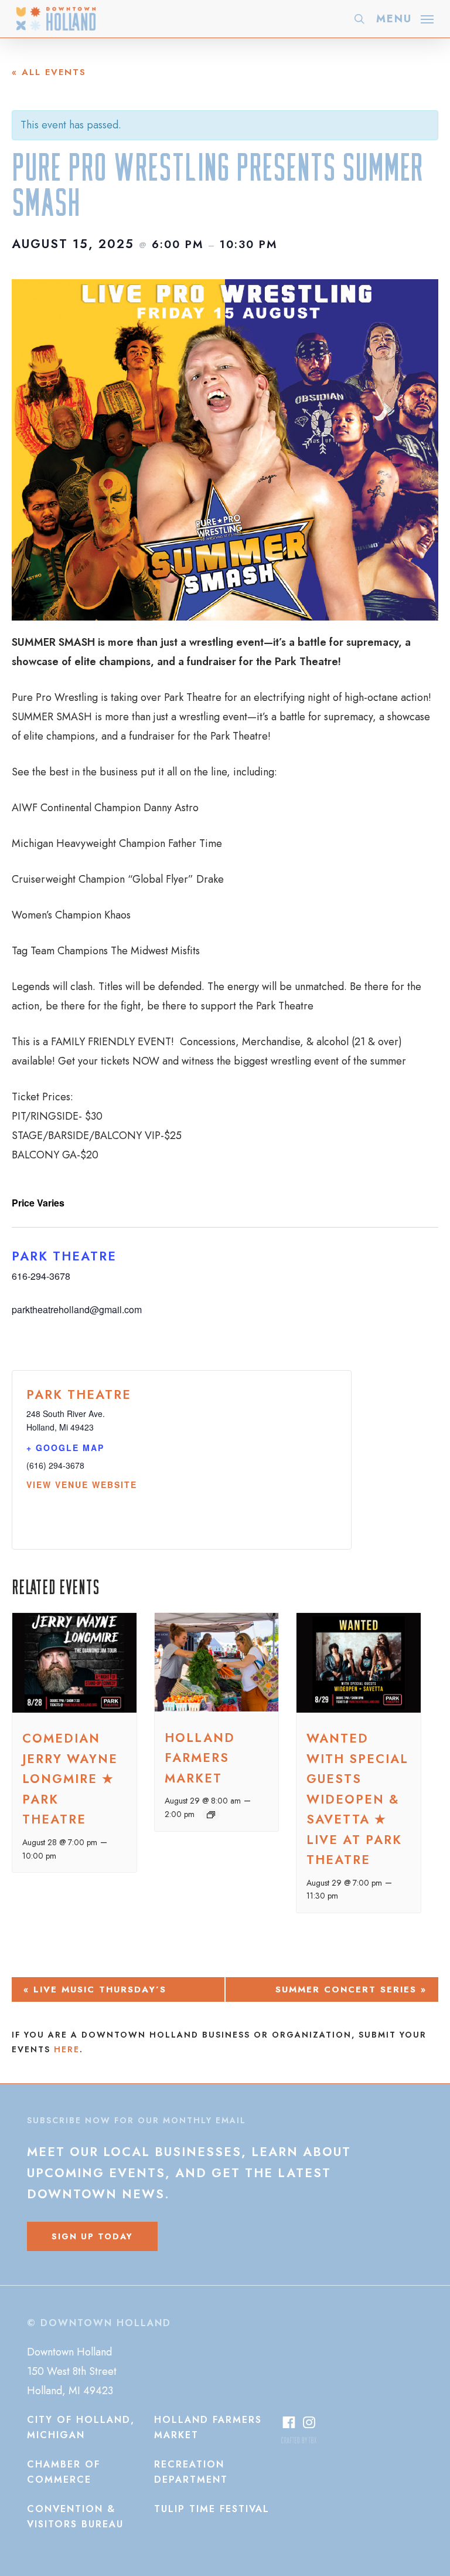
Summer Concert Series (351, 1989)
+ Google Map (65, 1448)
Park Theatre (64, 1256)
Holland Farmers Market (200, 1758)
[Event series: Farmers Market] (211, 1815)
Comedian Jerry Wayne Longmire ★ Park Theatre (70, 1779)
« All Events (49, 72)
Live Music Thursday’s (95, 1989)
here (67, 2049)
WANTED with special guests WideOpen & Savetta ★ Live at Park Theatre (357, 1799)
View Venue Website (82, 1484)
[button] (405, 18)
